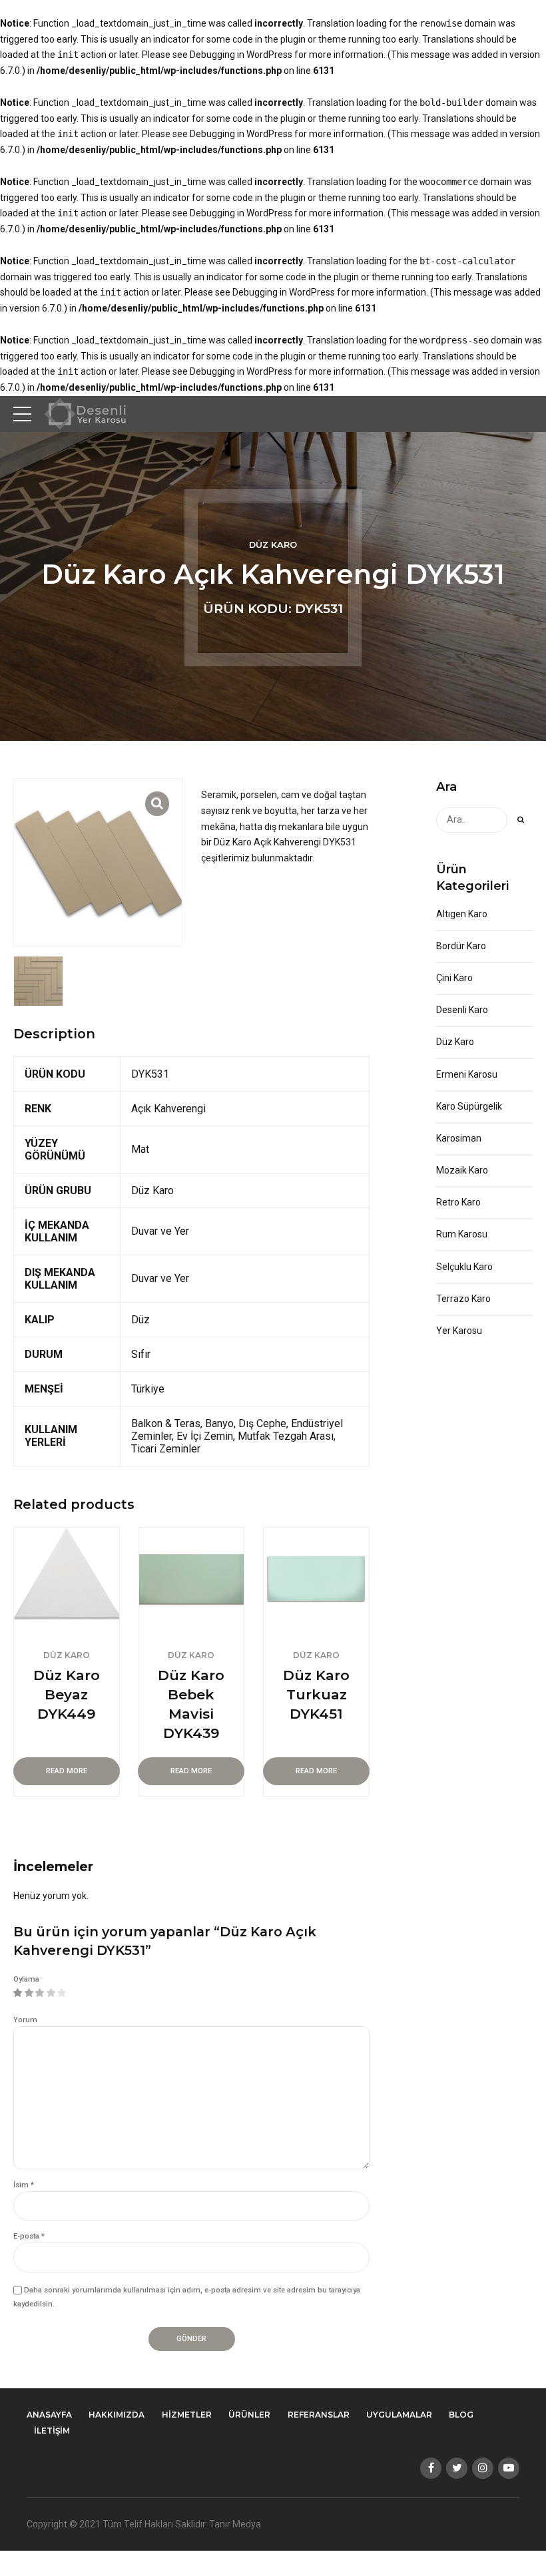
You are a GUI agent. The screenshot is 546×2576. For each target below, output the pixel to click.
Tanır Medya (235, 2524)
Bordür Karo (461, 946)
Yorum (25, 2020)
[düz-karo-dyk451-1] (316, 1580)
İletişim (52, 2431)
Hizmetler (187, 2415)
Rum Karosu (462, 1234)
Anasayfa (49, 2415)
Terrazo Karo (463, 1299)
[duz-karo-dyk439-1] (192, 1580)
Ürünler (249, 2415)
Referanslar (319, 2415)
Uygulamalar (399, 2415)
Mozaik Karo (462, 1170)
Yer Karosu (459, 1331)
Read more (67, 1771)
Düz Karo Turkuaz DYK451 (316, 1694)
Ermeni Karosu (467, 1074)
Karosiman (459, 1138)
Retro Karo (458, 1202)
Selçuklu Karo (464, 1267)
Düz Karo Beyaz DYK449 (67, 1694)
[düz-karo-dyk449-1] (67, 1580)
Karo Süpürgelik (469, 1106)
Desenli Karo (462, 1010)
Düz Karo (273, 545)
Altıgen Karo (462, 914)
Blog (461, 2415)
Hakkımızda (117, 2415)
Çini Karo (454, 978)
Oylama (26, 1979)
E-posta (29, 2236)
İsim (24, 2185)
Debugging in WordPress (241, 55)
